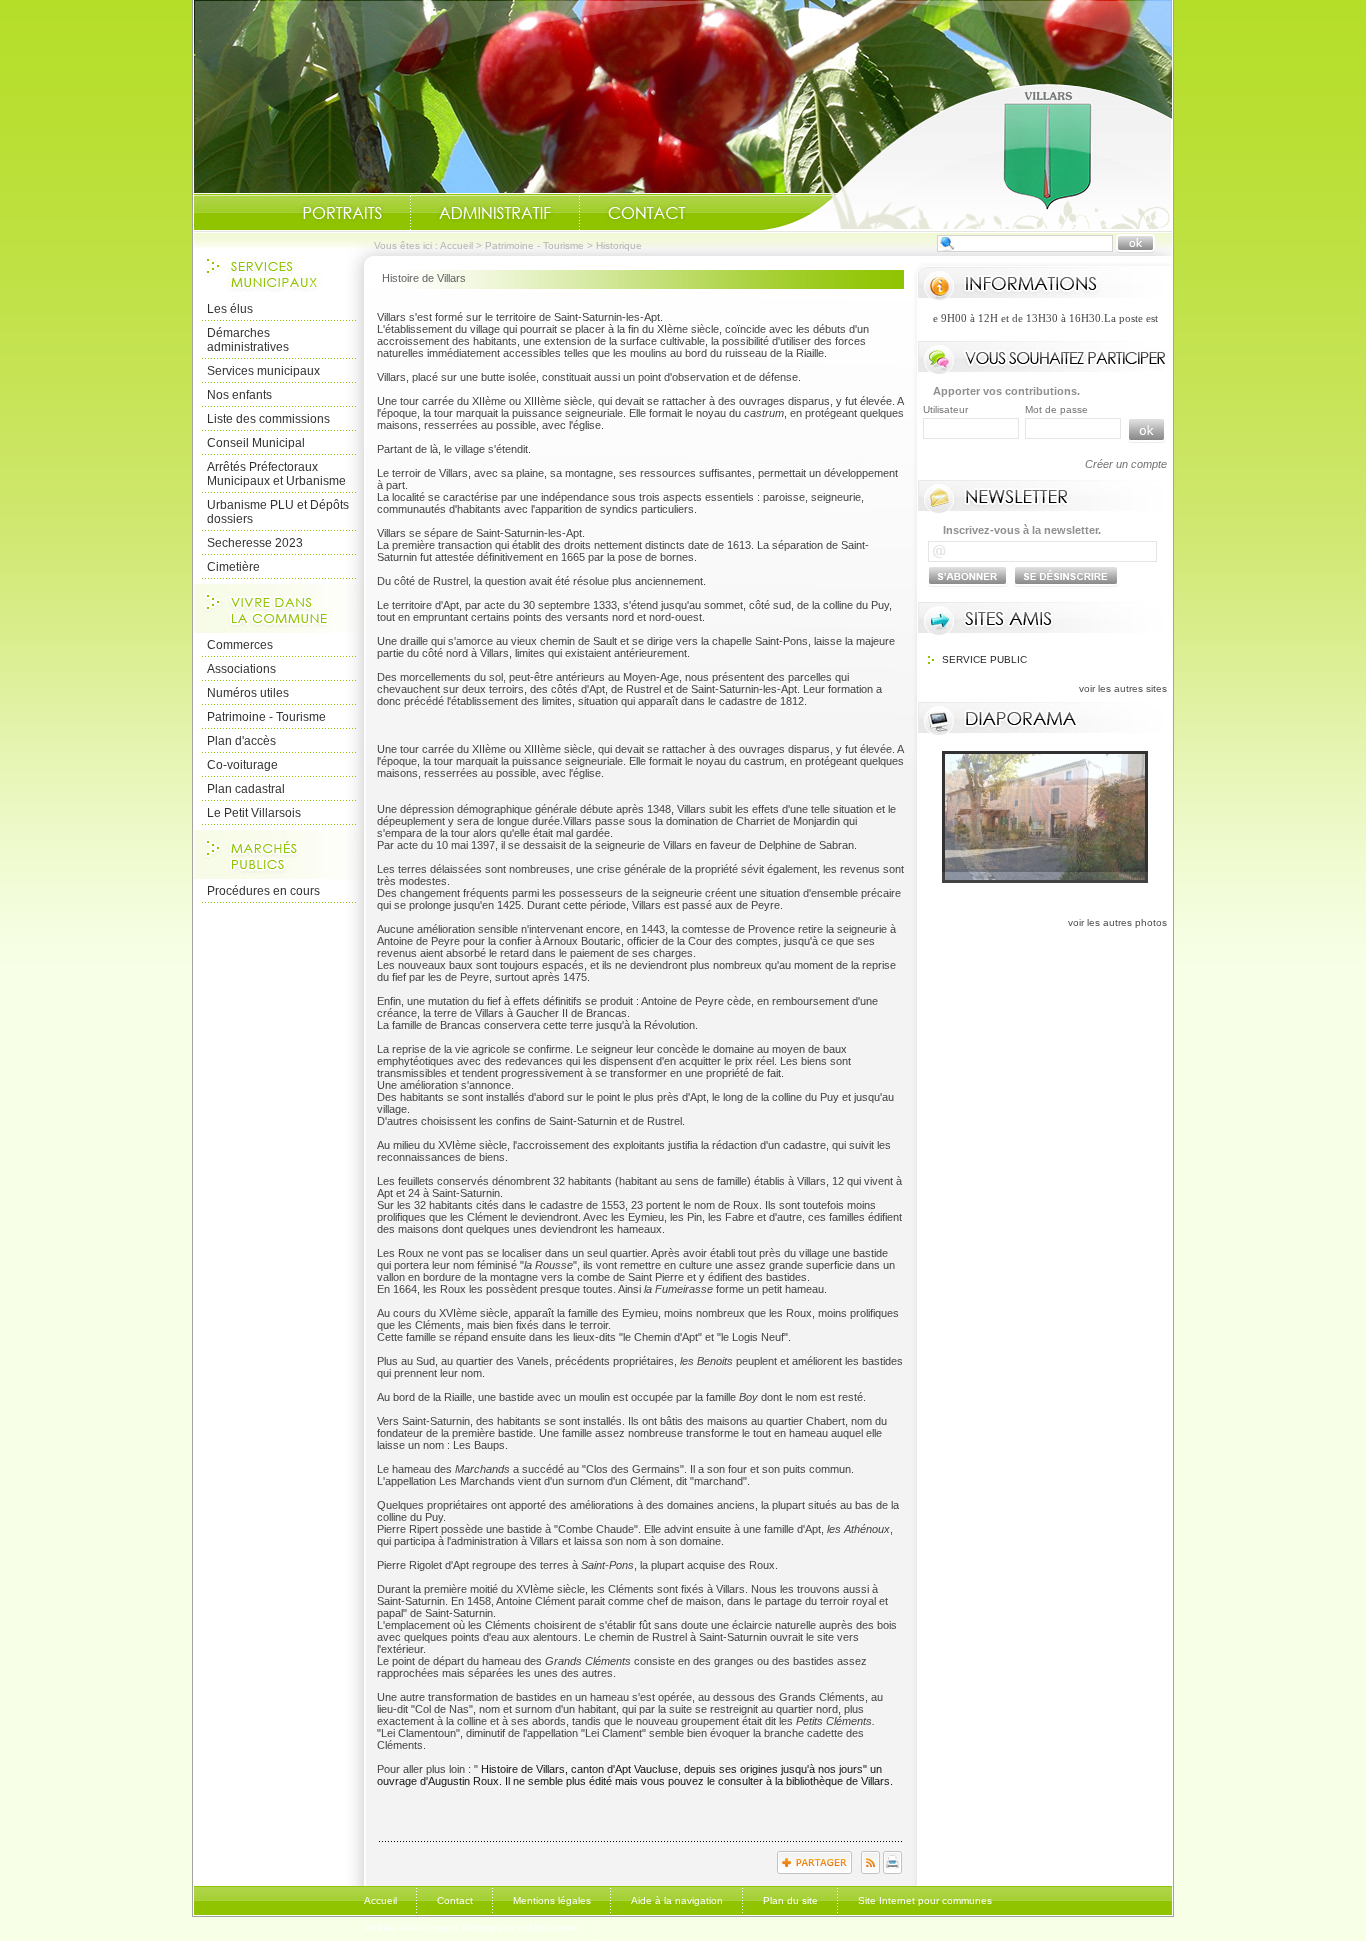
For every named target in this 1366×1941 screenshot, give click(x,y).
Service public (984, 659)
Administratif (495, 213)
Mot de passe (1056, 409)
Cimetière (233, 567)
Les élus (230, 309)
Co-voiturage (242, 765)
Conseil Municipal (256, 443)
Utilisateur (945, 409)
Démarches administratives (248, 340)
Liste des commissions (268, 419)
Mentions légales (552, 1900)
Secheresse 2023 (255, 543)
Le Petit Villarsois (254, 813)
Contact (647, 213)
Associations (241, 669)
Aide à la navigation (677, 1900)
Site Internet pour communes (925, 1900)
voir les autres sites (1123, 688)
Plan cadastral (246, 789)
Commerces (240, 645)
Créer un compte (1126, 464)
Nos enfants (239, 395)
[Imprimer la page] (892, 1870)
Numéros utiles (248, 693)
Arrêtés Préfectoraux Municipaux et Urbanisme (276, 474)
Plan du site (790, 1900)
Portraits (342, 213)
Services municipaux (263, 371)
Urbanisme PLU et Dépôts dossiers (278, 512)
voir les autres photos (1117, 922)
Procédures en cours (263, 891)
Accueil (967, 156)
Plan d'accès (241, 741)
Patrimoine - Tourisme (534, 245)
